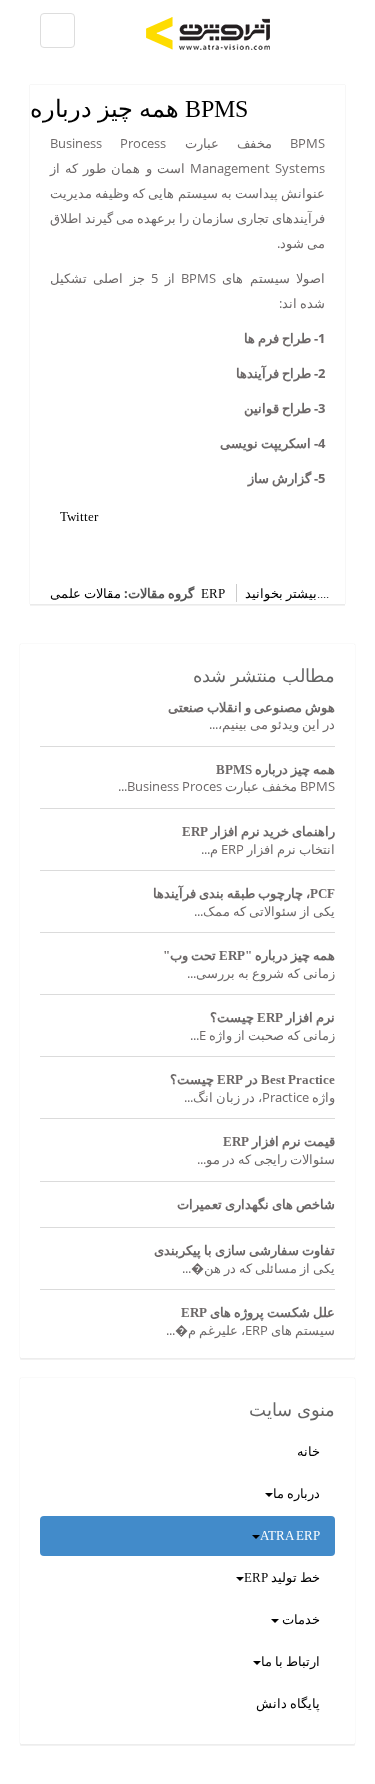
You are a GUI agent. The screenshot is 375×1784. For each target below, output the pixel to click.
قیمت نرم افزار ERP (279, 1141)
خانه (308, 1451)
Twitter (79, 516)
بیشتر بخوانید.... (287, 593)
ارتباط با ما (290, 1661)
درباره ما (296, 1493)
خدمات (299, 1619)
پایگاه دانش (288, 1703)
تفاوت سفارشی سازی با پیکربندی (244, 1250)
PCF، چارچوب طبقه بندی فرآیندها (244, 893)
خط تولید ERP (282, 1577)
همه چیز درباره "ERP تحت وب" (249, 955)
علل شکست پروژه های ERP (258, 1312)
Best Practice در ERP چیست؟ (252, 1079)
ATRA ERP (290, 1535)
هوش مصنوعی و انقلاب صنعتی (251, 707)
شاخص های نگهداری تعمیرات (256, 1204)
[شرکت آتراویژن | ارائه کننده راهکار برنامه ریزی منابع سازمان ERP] (245, 33)
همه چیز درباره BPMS (139, 109)
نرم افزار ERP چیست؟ (272, 1017)
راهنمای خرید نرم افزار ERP (258, 831)
